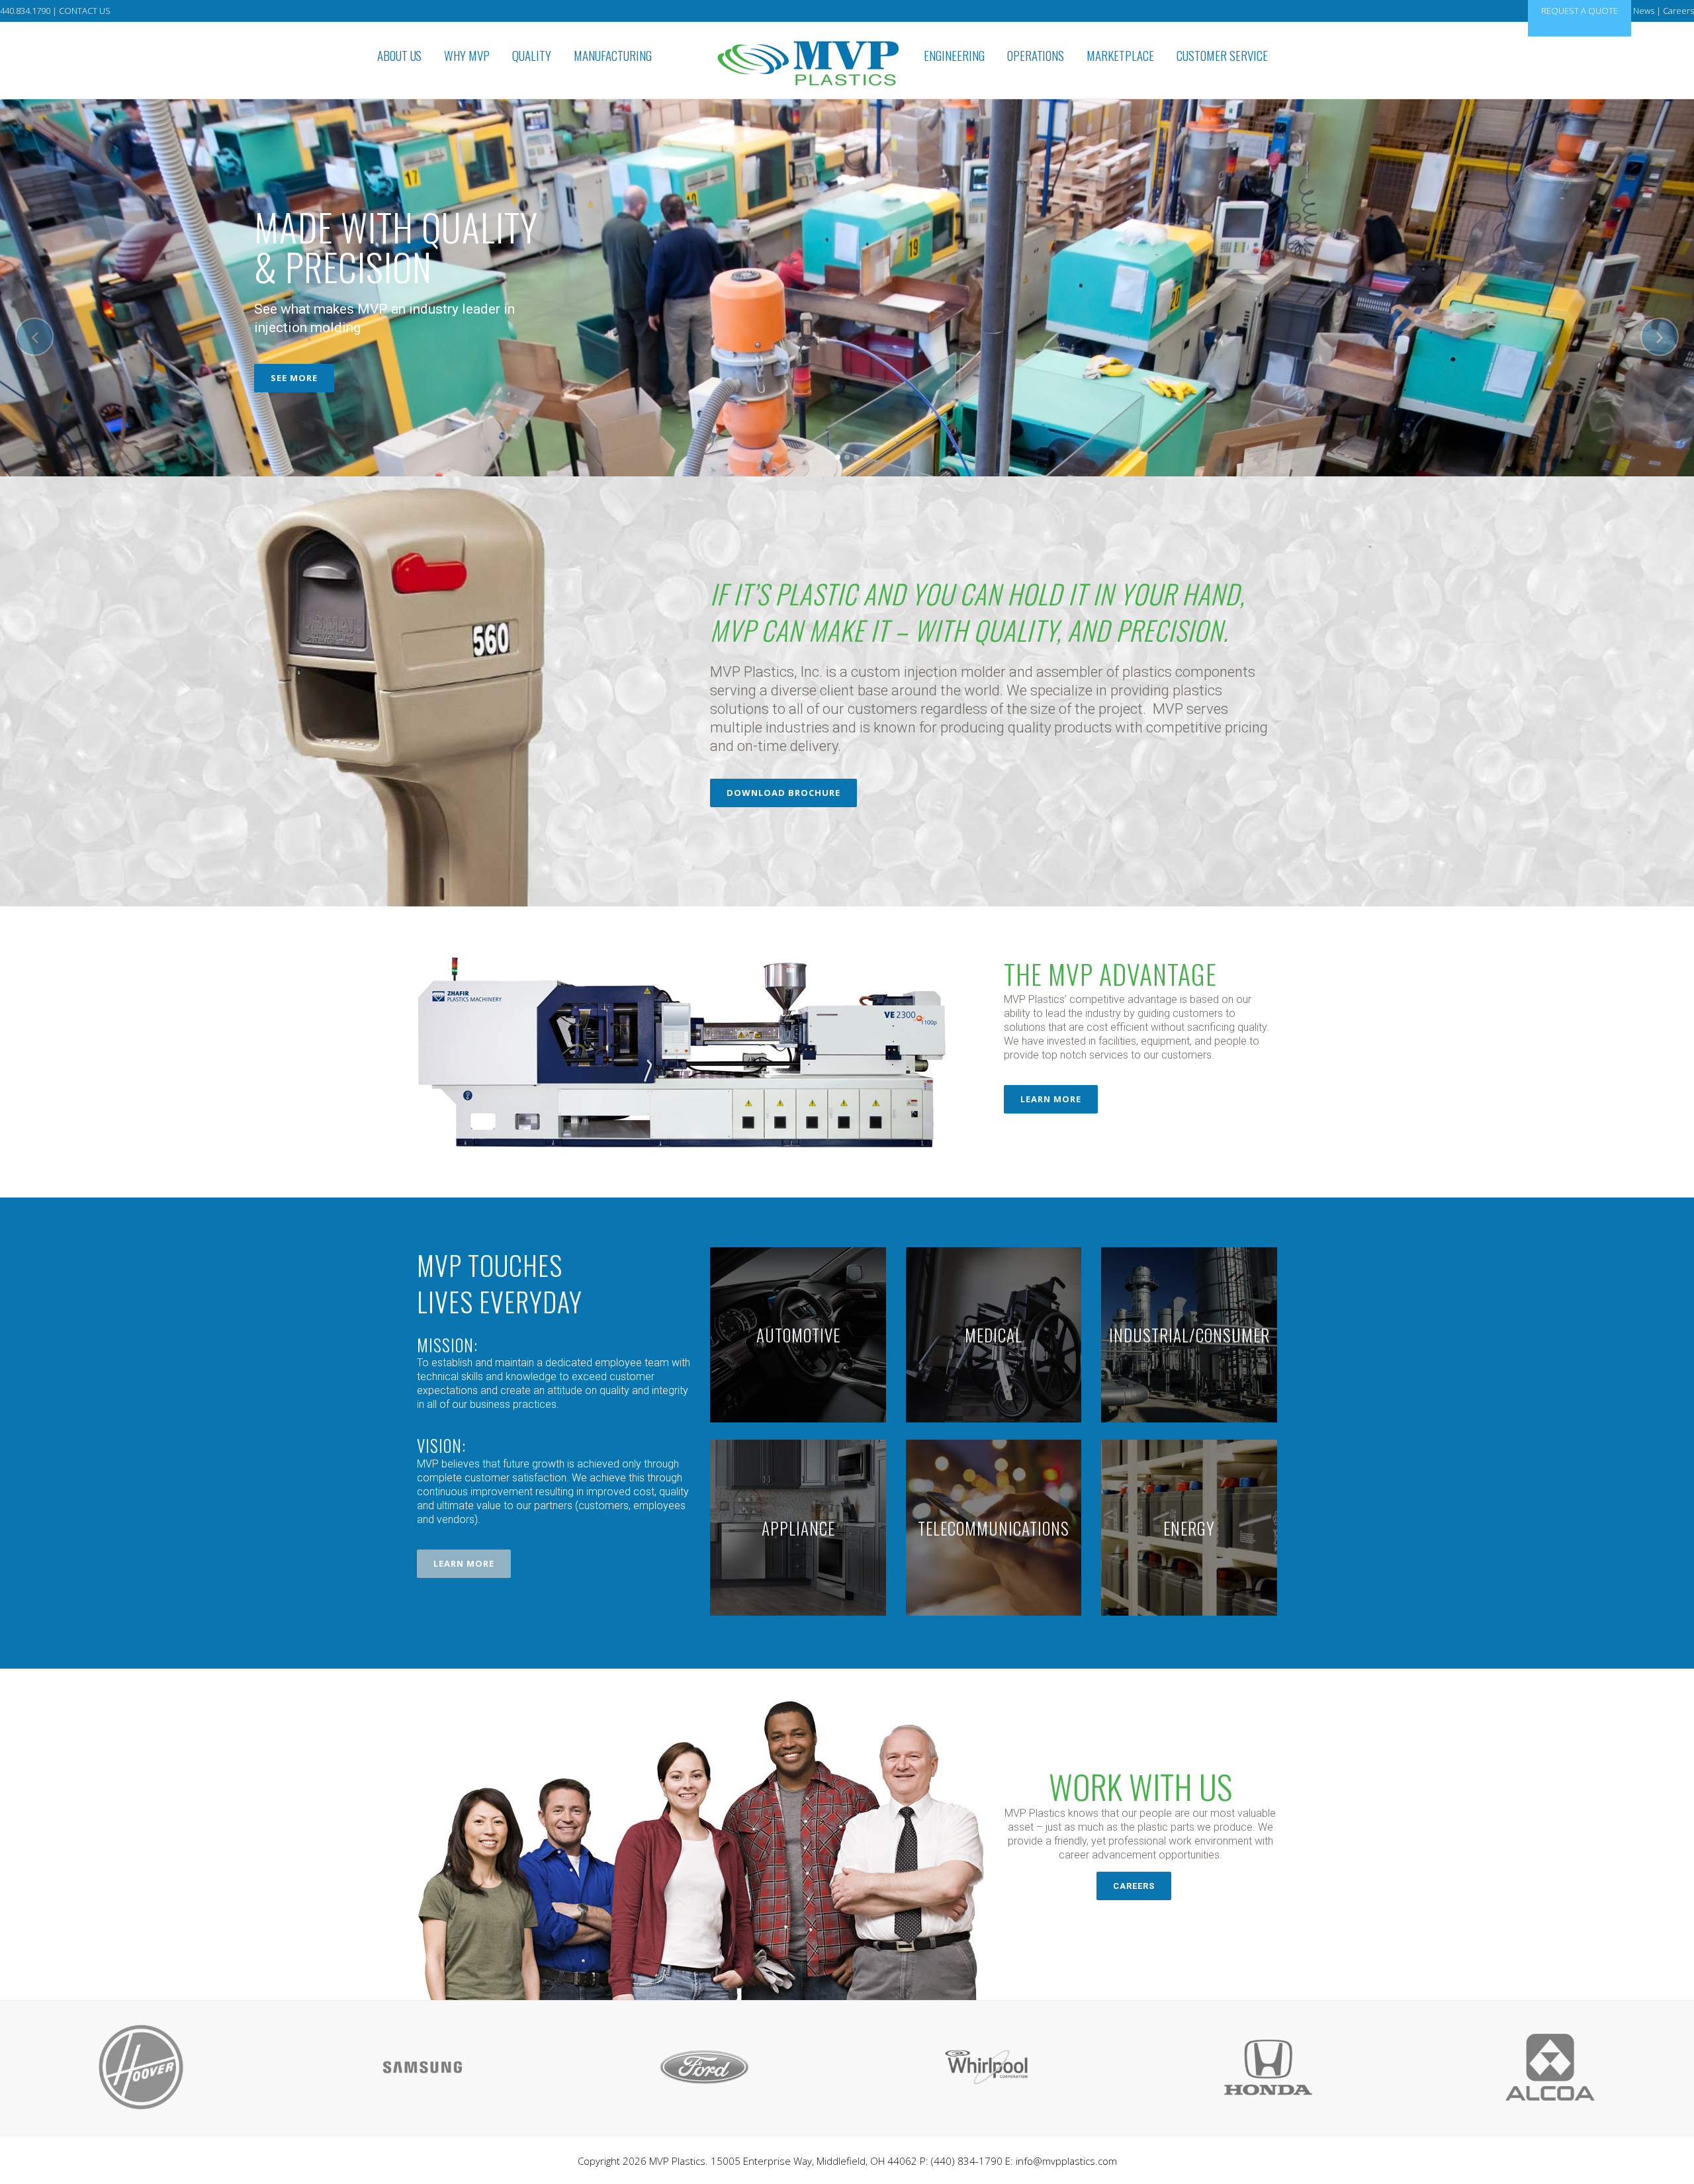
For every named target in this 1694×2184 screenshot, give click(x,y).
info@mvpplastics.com (1066, 2161)
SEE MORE (294, 378)
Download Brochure (783, 793)
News (1644, 11)
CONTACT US (85, 11)
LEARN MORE (1051, 1099)
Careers (1678, 11)
